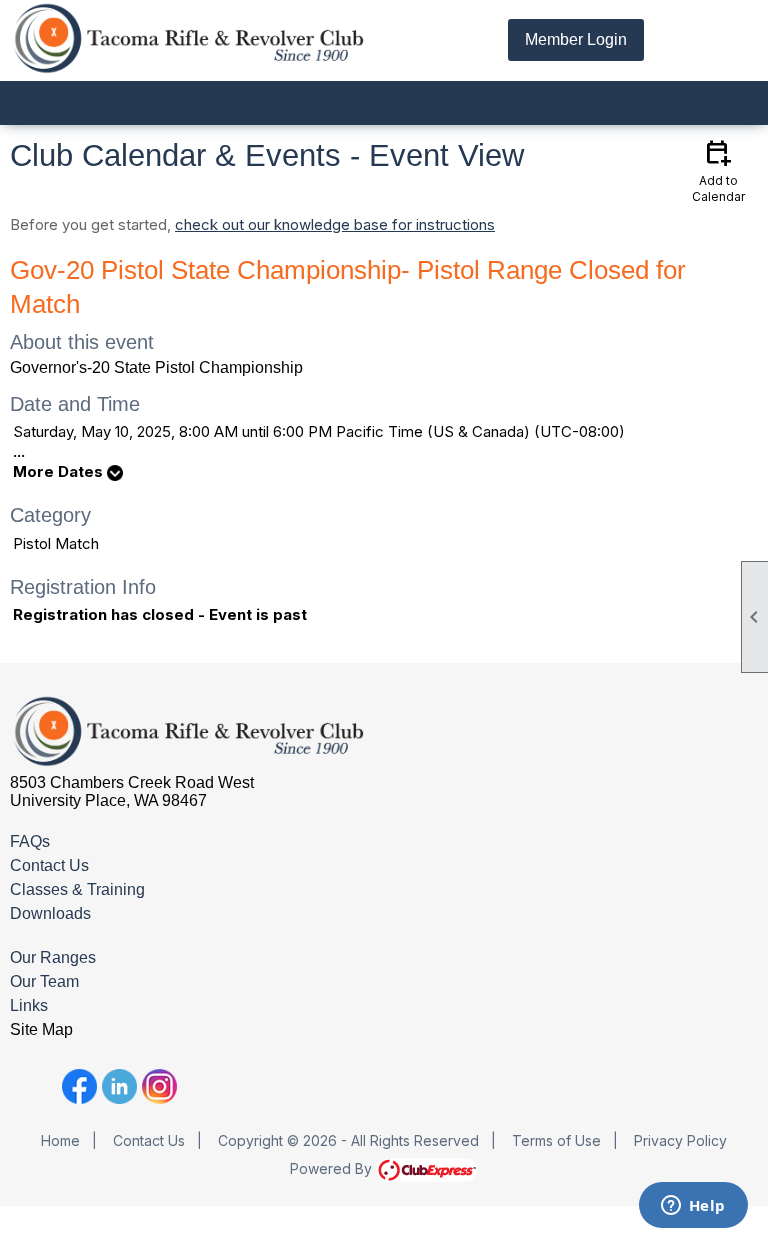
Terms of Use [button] (556, 1140)
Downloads (50, 913)
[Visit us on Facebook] (79, 1086)
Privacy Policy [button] (680, 1140)
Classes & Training (77, 889)
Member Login (576, 39)
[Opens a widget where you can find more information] (693, 1207)
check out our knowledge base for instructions (335, 224)
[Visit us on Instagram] (159, 1086)
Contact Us (49, 865)
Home (60, 1140)
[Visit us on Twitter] (39, 1086)
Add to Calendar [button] (718, 170)
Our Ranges (53, 957)
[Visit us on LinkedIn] (119, 1086)
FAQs (30, 841)
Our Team (44, 981)
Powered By (333, 1168)
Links (29, 1005)
